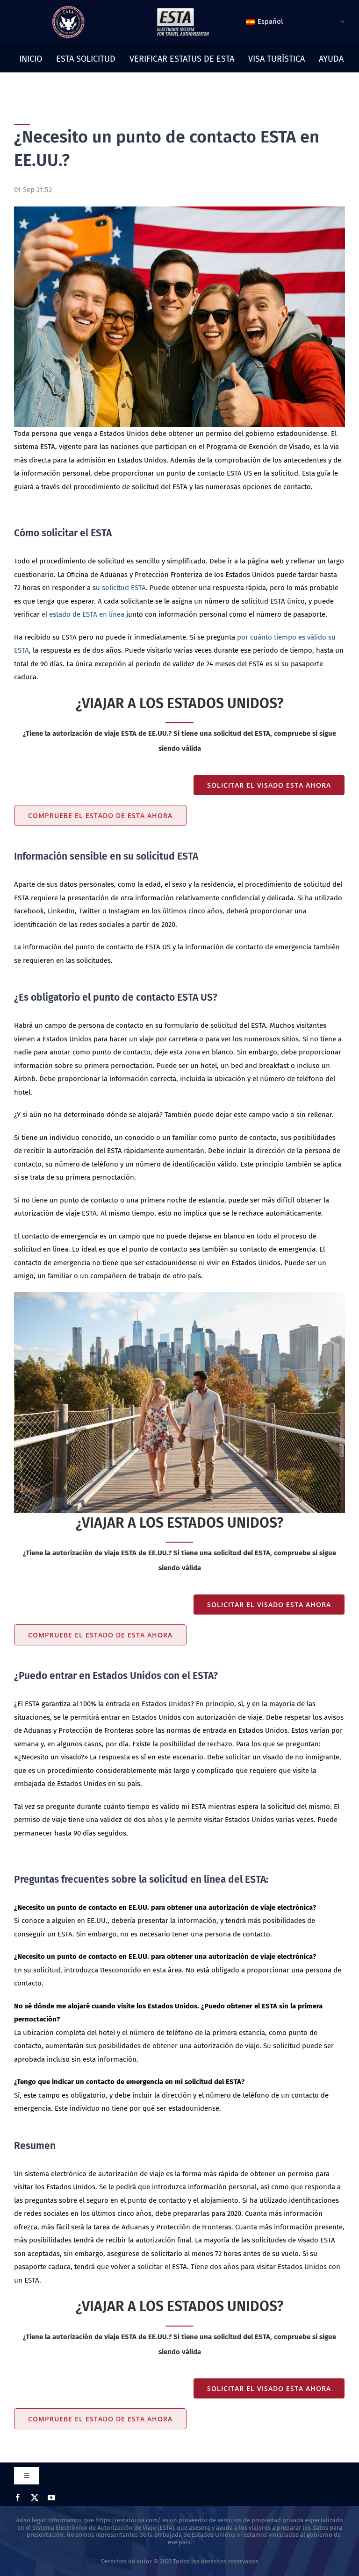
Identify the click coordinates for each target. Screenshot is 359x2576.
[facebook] (18, 2498)
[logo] (68, 9)
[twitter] (35, 2498)
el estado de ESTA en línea (83, 614)
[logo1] (183, 10)
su (22, 2535)
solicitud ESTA (124, 588)
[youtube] (51, 2498)
